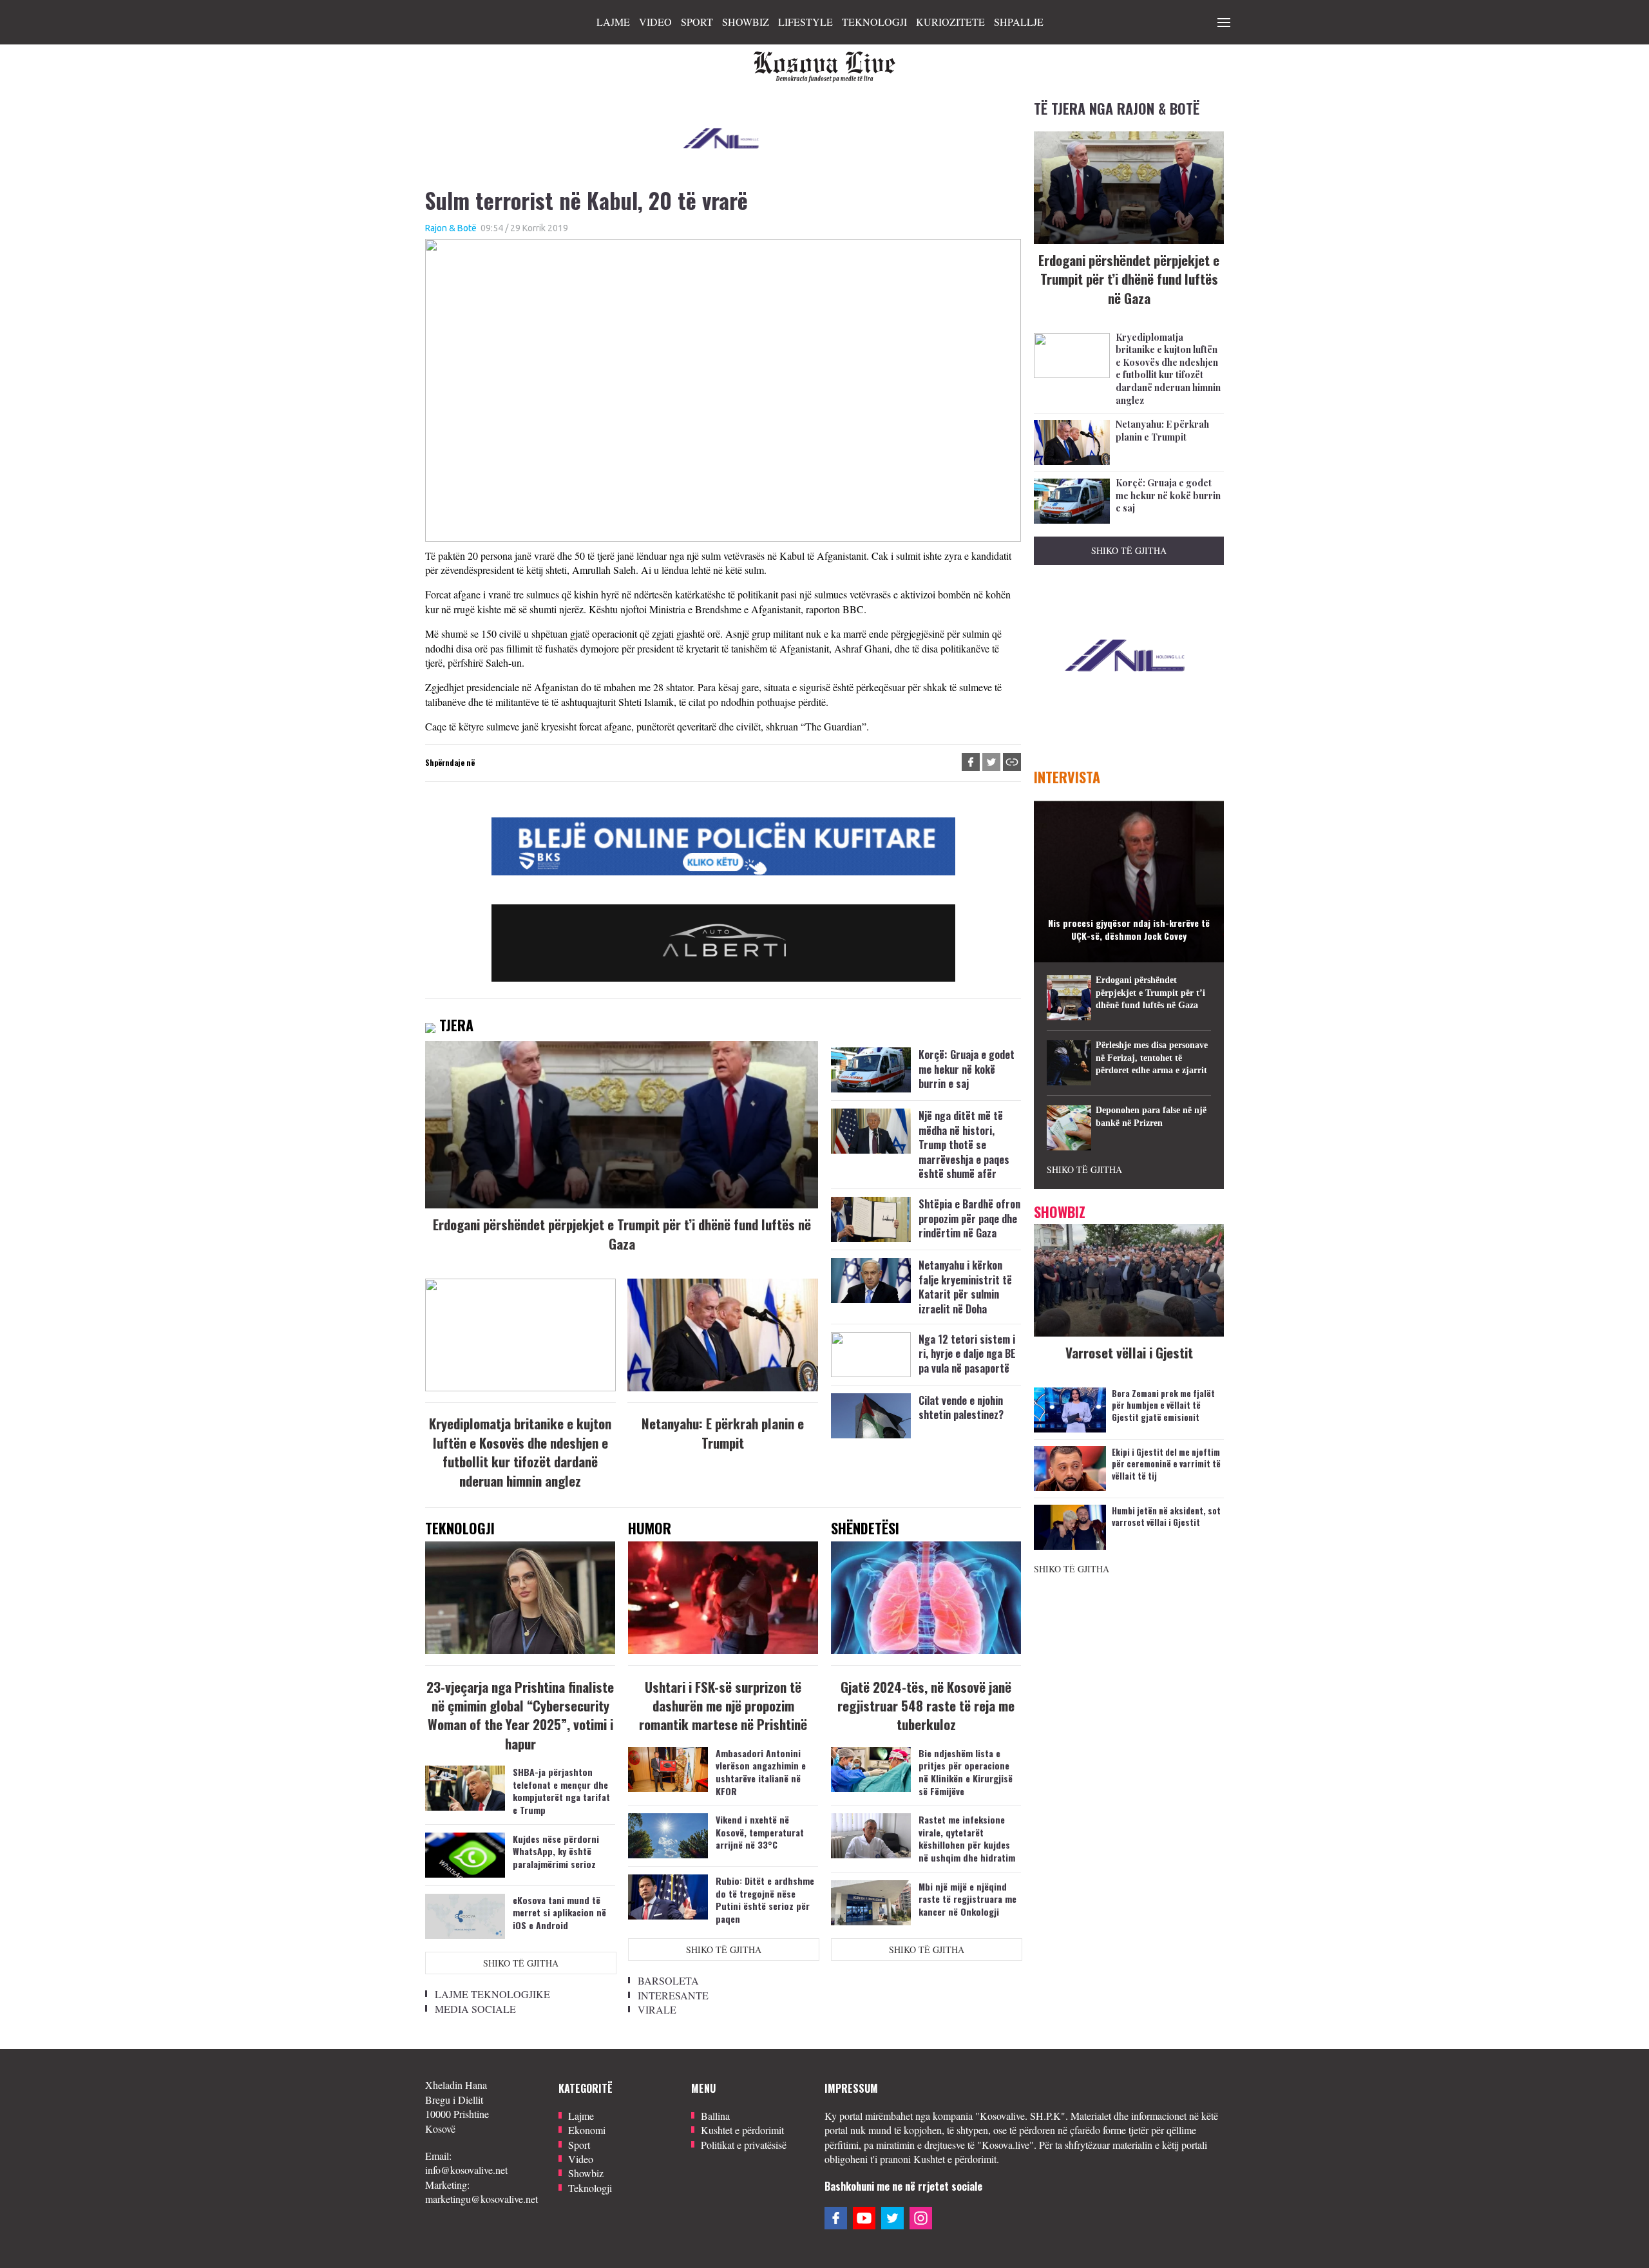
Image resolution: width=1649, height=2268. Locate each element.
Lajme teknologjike (492, 1994)
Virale (657, 2009)
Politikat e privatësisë (744, 2145)
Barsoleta (668, 1980)
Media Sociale (475, 2009)
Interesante (673, 1995)
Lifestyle (805, 22)
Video (655, 22)
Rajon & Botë (451, 228)
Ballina (715, 2116)
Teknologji (874, 22)
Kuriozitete (950, 22)
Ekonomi (587, 2130)
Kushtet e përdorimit (742, 2130)
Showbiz (746, 22)
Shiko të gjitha (521, 1963)
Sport (697, 22)
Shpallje (1019, 22)
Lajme (613, 22)
